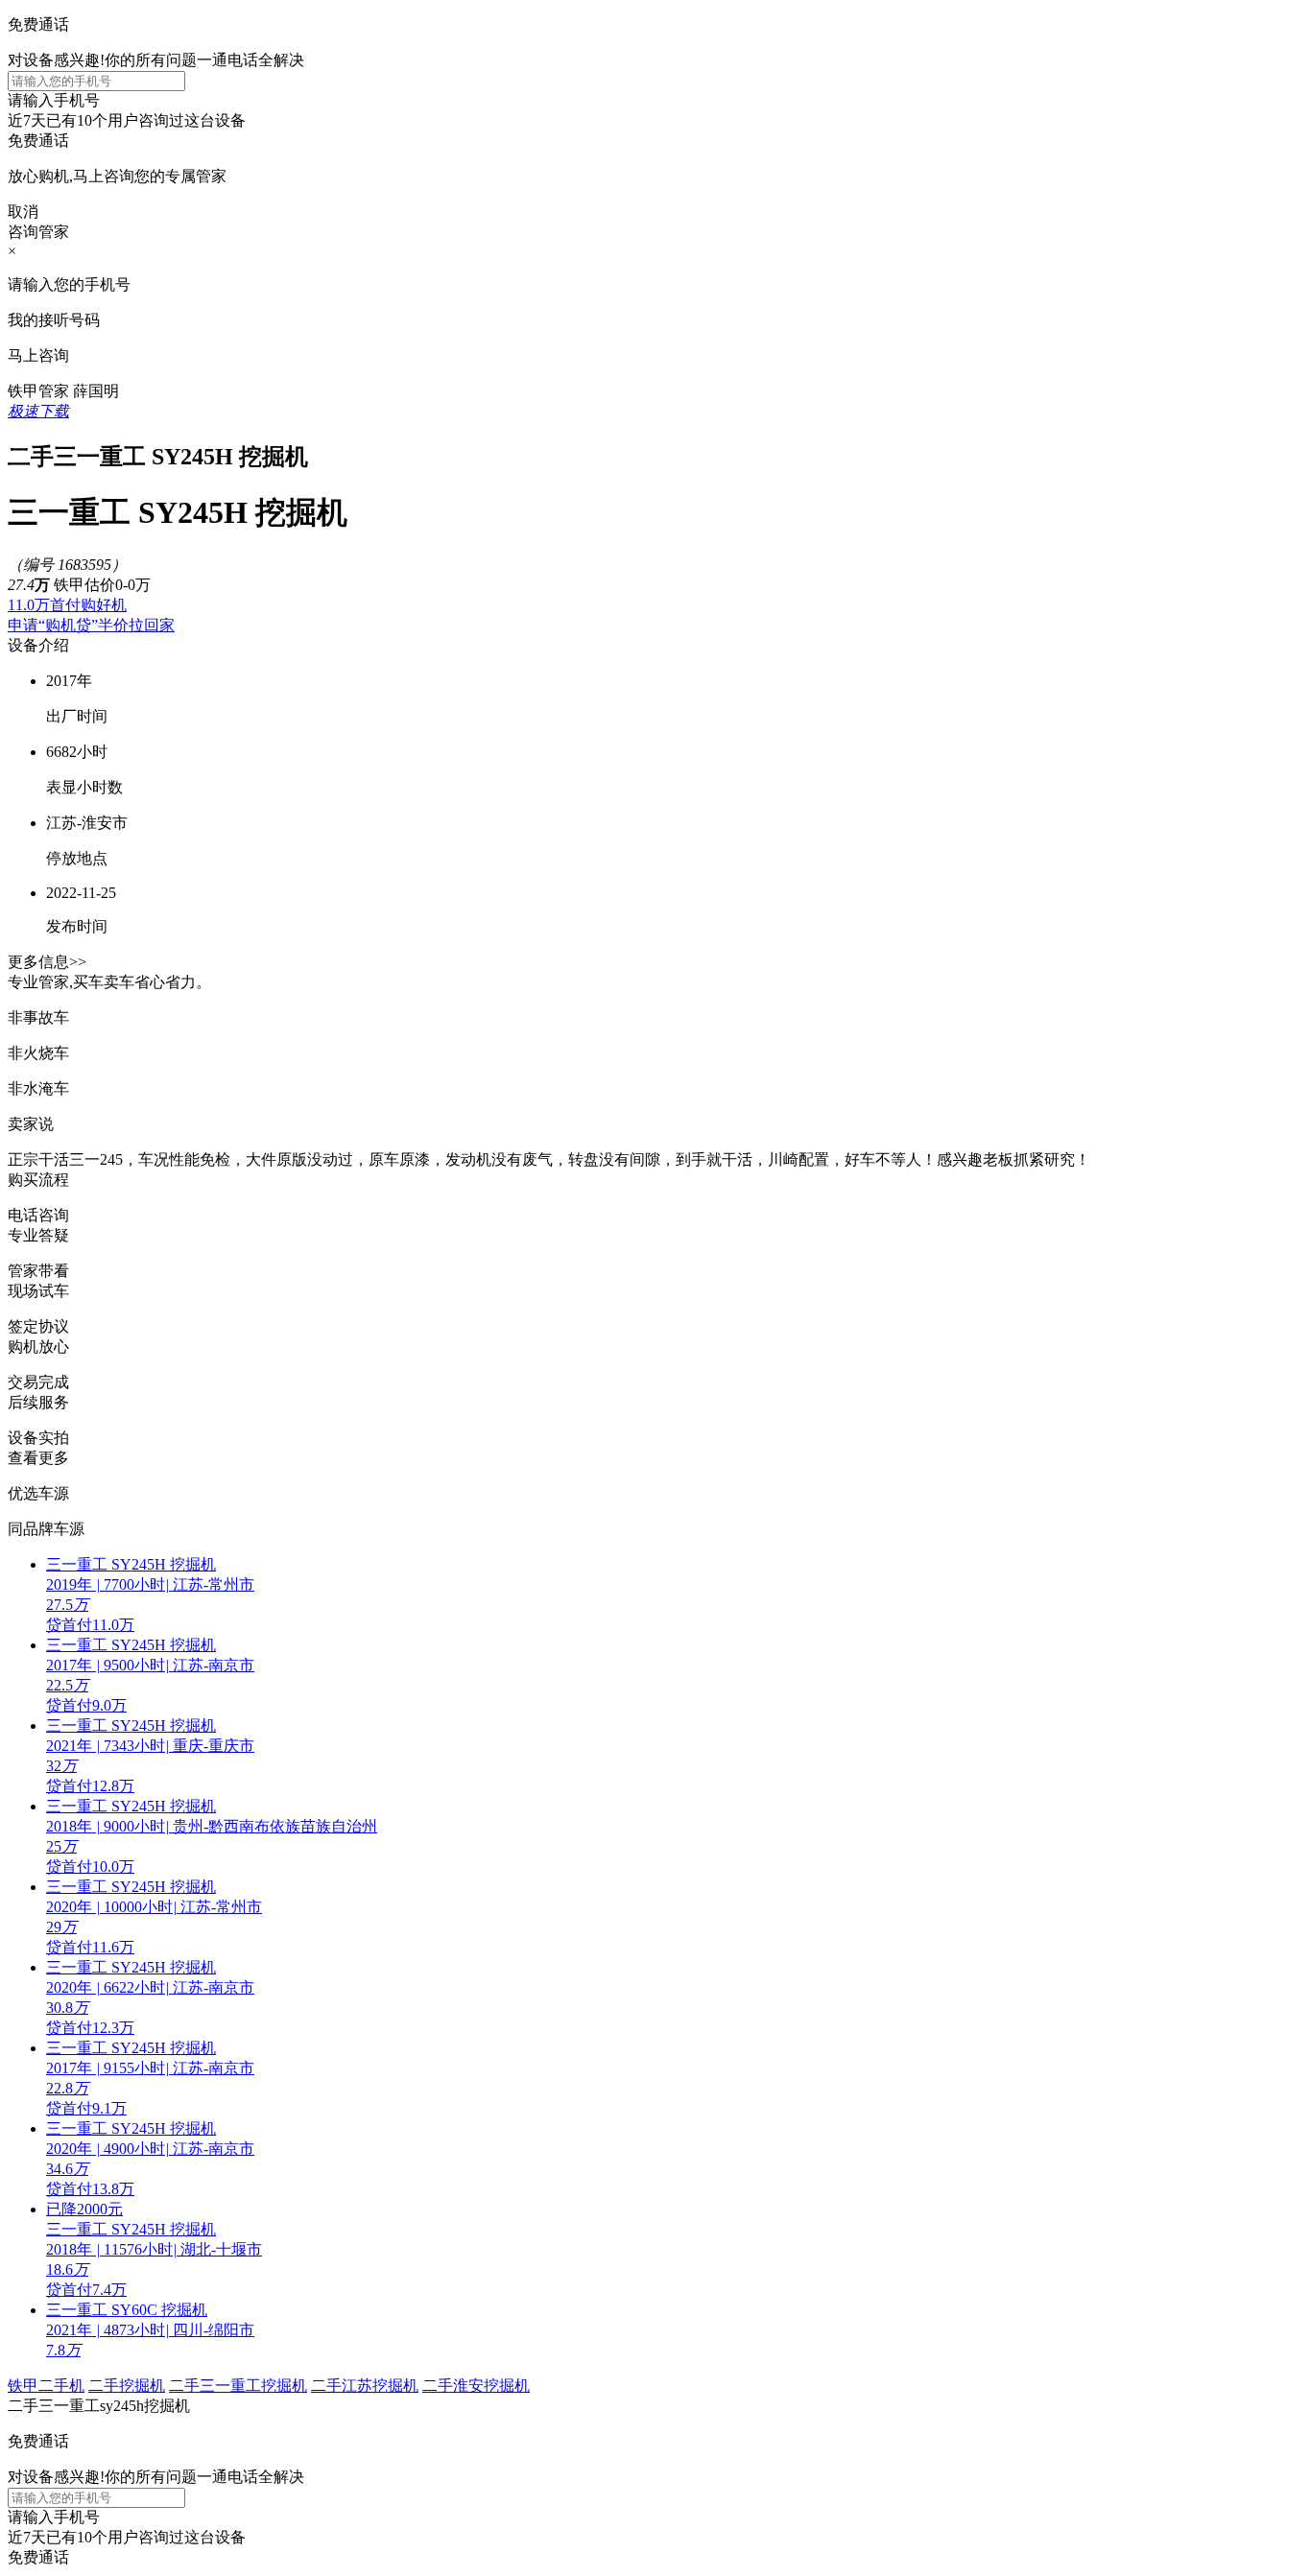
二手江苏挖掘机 (365, 2386)
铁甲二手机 (46, 2386)
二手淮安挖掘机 (476, 2386)
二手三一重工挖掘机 (238, 2386)
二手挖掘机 (127, 2386)
